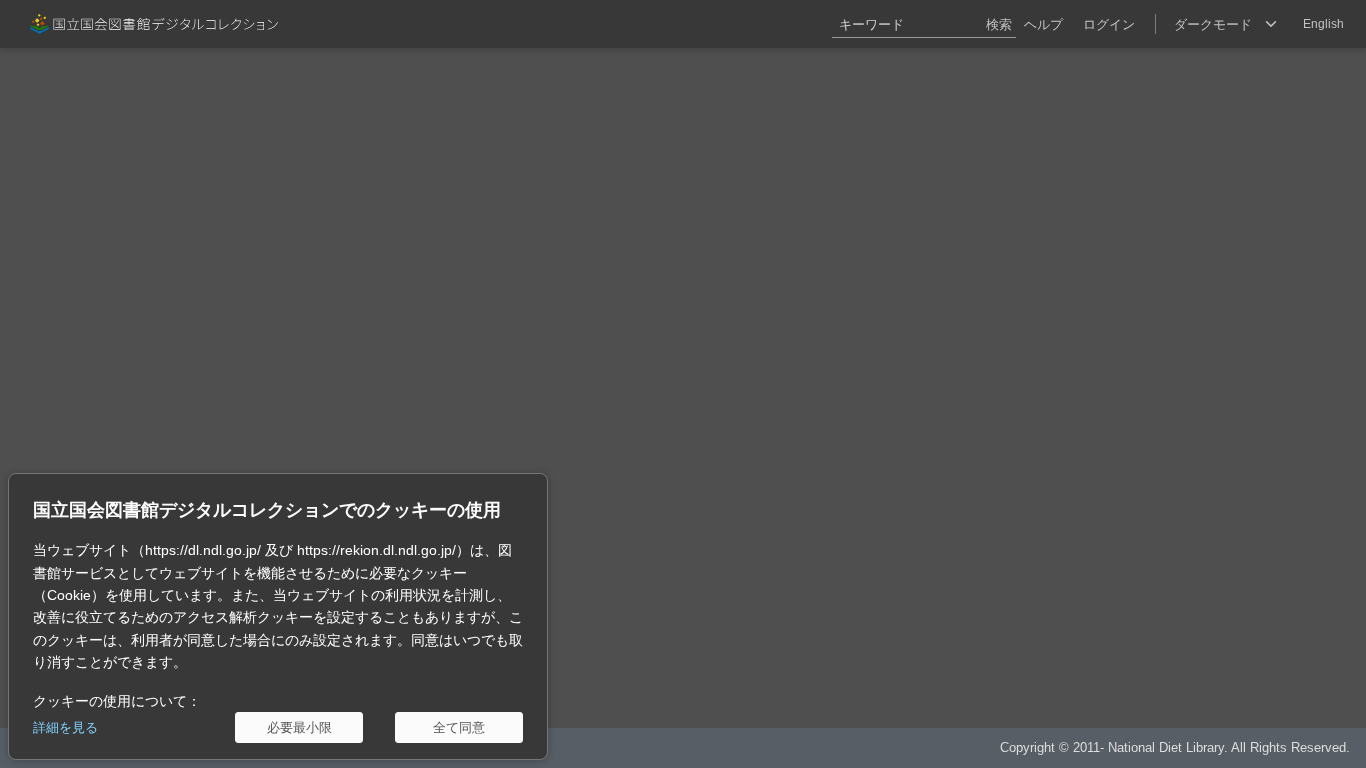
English (1323, 24)
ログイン (1109, 24)
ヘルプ (1043, 24)
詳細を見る (65, 727)
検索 (999, 24)
